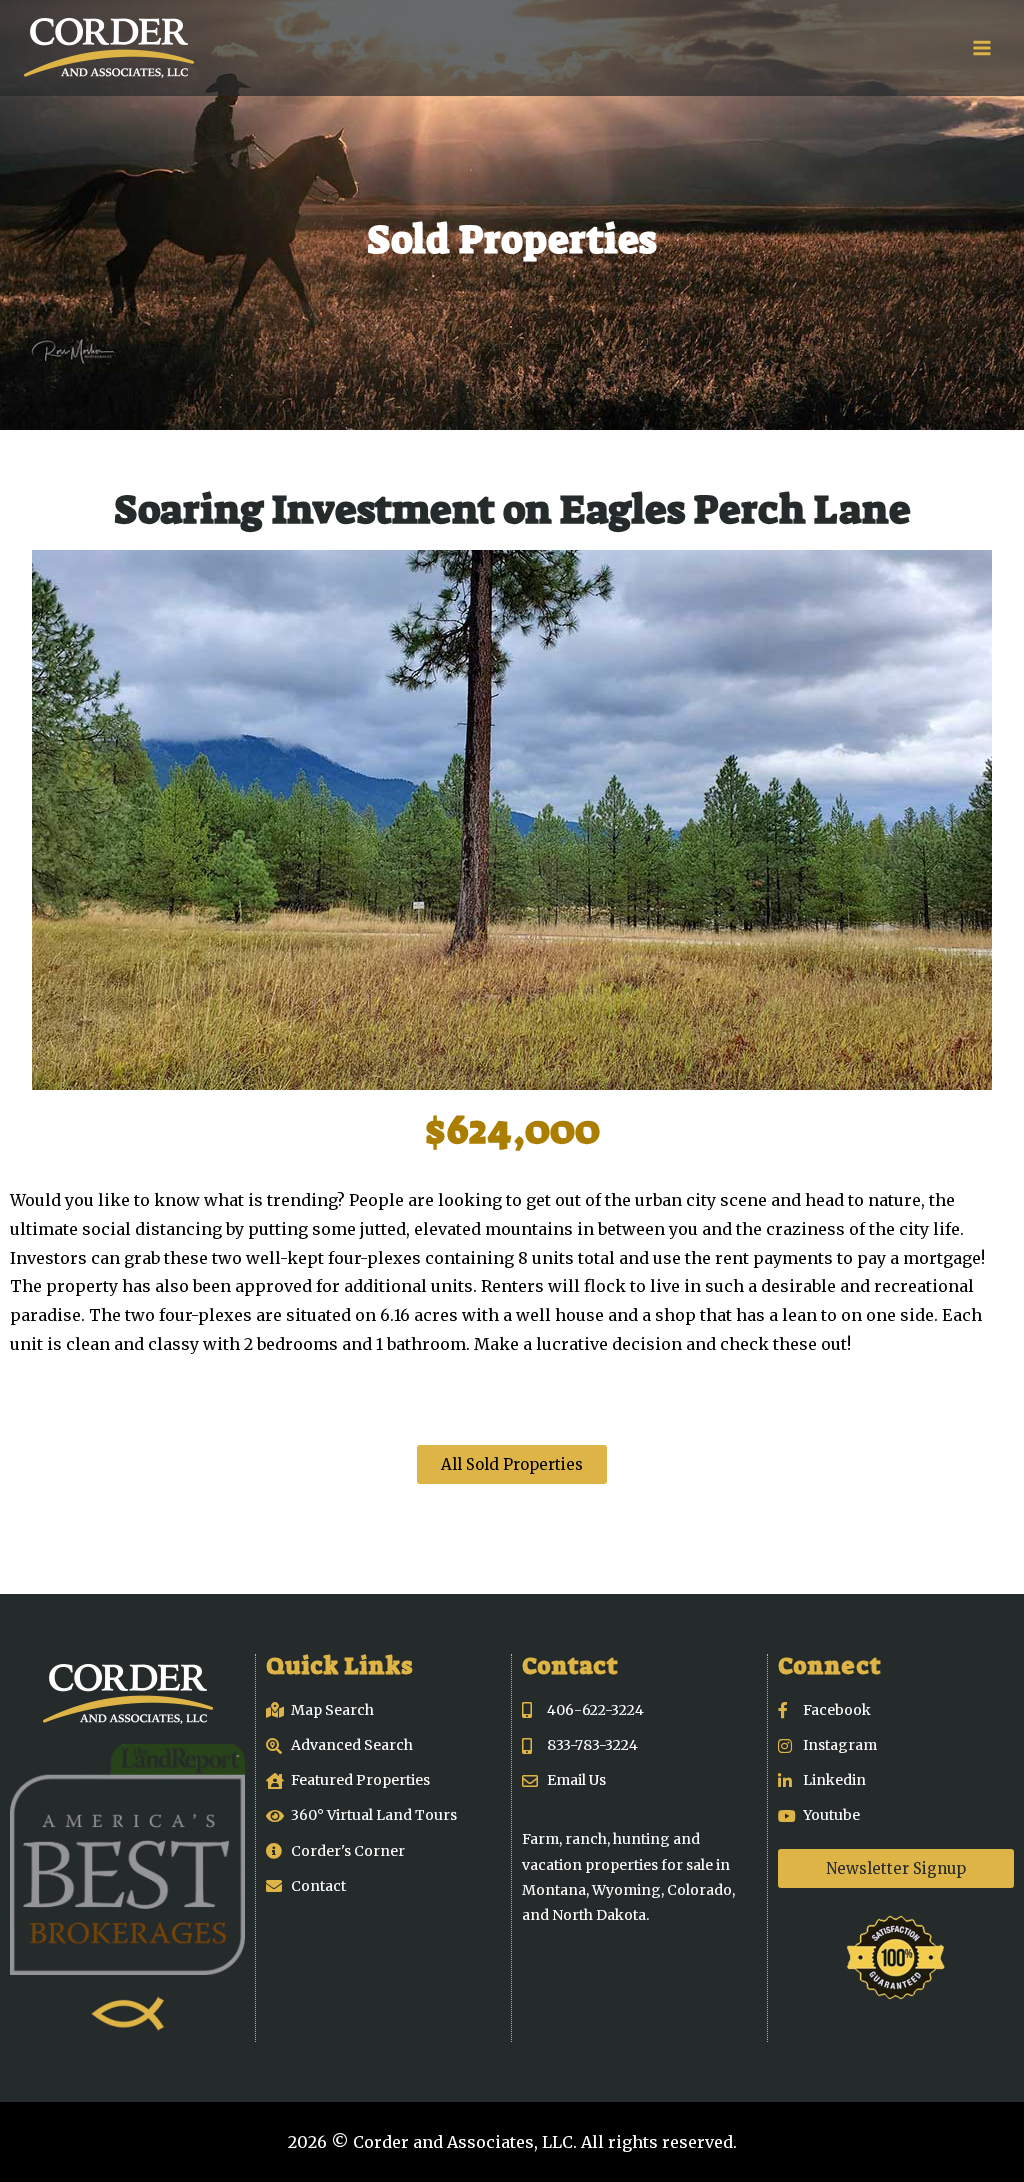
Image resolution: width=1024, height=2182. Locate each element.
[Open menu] (981, 47)
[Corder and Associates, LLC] (109, 48)
